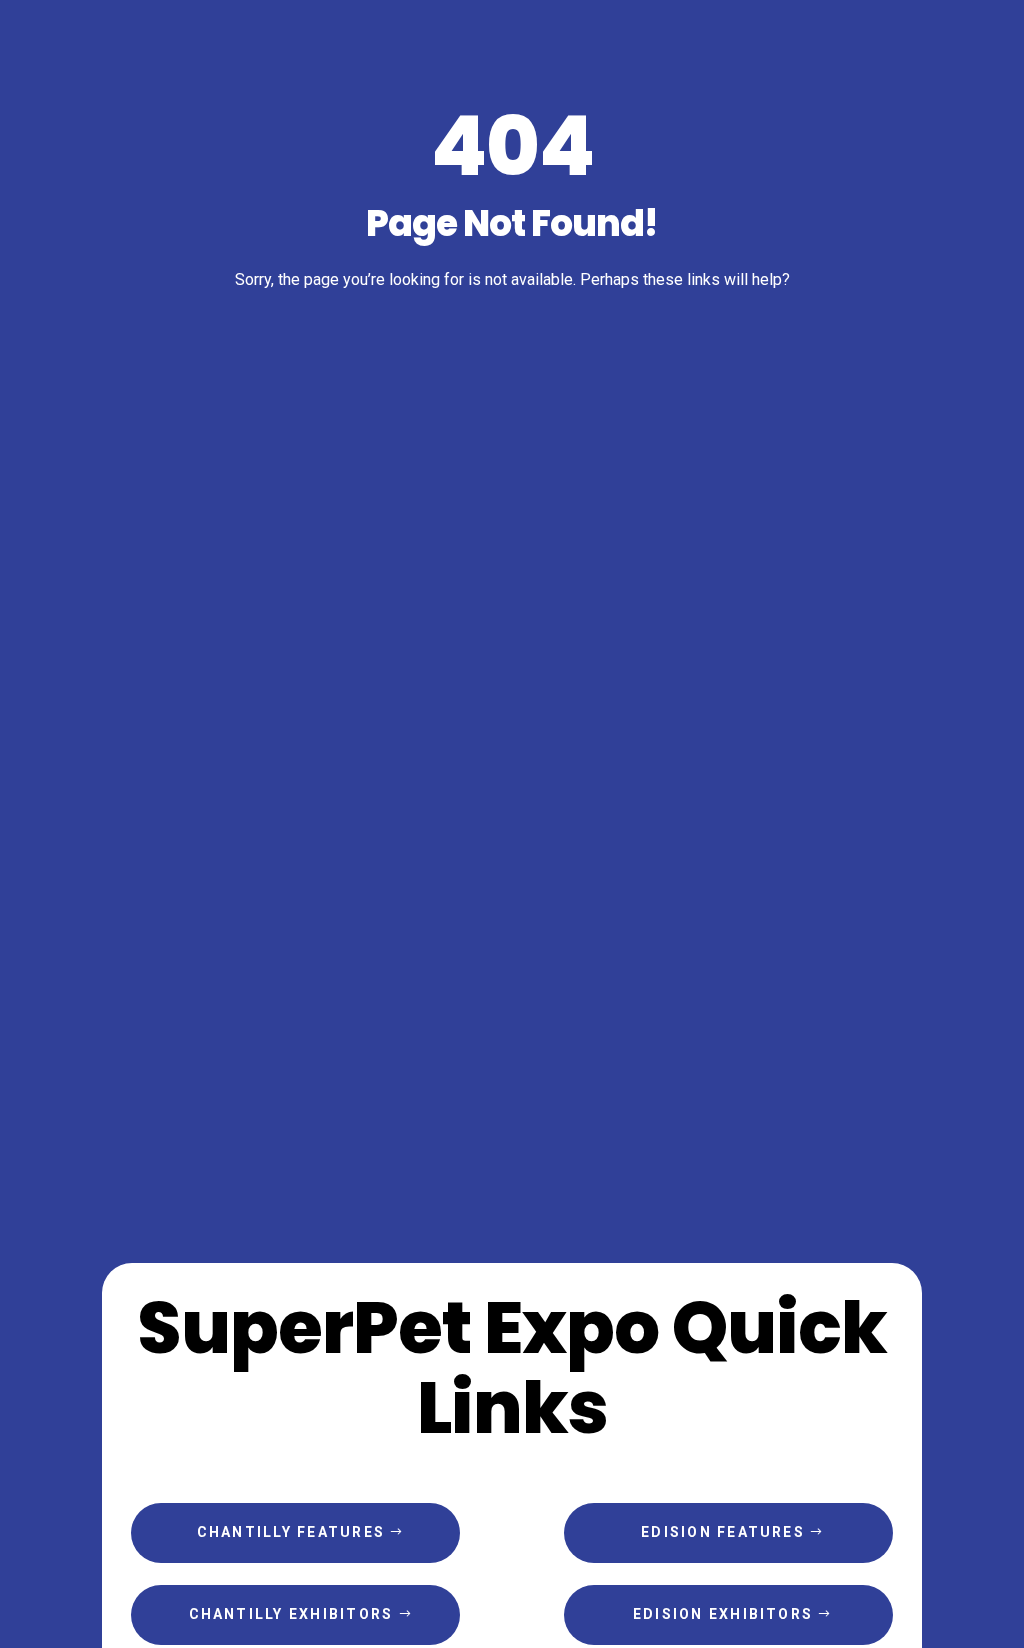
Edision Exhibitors (723, 1614)
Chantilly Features (291, 1532)
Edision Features (723, 1532)
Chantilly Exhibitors (291, 1614)
